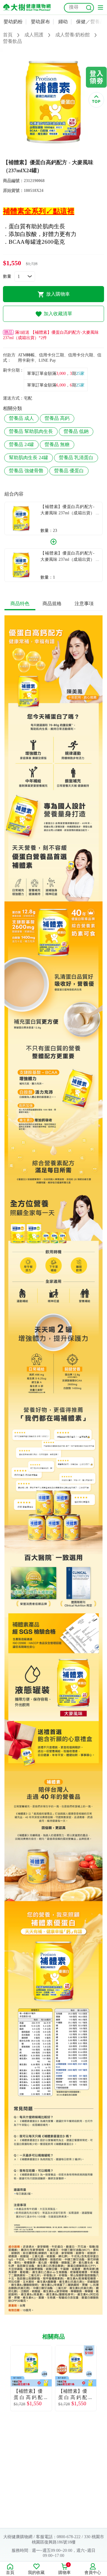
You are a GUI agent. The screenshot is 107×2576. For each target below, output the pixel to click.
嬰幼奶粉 (13, 22)
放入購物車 (58, 294)
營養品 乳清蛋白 (76, 458)
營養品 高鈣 (57, 418)
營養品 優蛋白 (69, 471)
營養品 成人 (21, 418)
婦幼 (63, 22)
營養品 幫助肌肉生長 (31, 431)
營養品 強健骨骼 (26, 471)
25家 (80, 374)
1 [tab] (49, 153)
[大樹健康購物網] (27, 7)
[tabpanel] (53, 102)
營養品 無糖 (57, 444)
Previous (4, 2378)
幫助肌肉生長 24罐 (29, 458)
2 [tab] (58, 153)
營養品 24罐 (21, 444)
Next (103, 2378)
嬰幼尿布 (40, 22)
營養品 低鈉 (76, 431)
